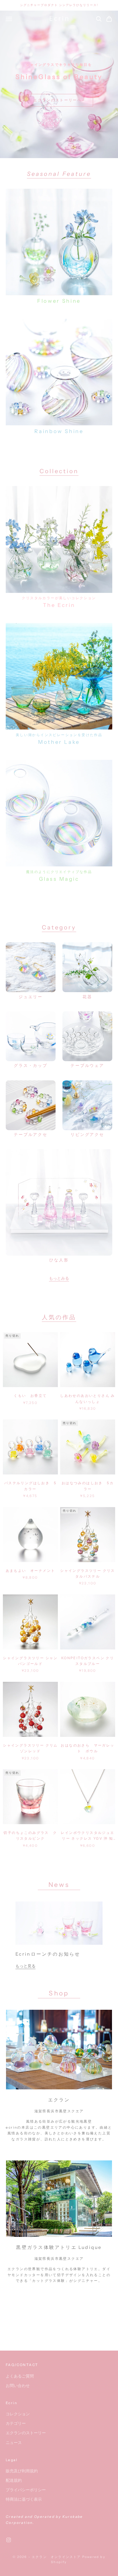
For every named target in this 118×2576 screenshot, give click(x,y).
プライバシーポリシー (26, 2490)
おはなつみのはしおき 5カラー (88, 1486)
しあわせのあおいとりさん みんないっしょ (88, 1398)
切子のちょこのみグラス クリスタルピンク (30, 1835)
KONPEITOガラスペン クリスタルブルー (88, 1661)
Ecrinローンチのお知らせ (48, 1954)
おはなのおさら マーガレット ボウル (87, 1748)
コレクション (18, 2414)
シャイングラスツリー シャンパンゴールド (30, 1661)
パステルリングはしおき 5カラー (30, 1486)
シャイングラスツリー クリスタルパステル (88, 1573)
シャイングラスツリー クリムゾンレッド (30, 1748)
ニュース (14, 2442)
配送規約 (14, 2480)
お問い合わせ (18, 2385)
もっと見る (25, 1966)
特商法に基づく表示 (24, 2499)
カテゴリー (16, 2423)
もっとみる (59, 1278)
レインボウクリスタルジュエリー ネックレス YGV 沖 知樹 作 (87, 1836)
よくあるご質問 (20, 2376)
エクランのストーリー (26, 2433)
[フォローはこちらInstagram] (9, 2540)
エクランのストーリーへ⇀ (59, 100)
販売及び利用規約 (22, 2471)
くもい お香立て (30, 1396)
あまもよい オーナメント (31, 1571)
